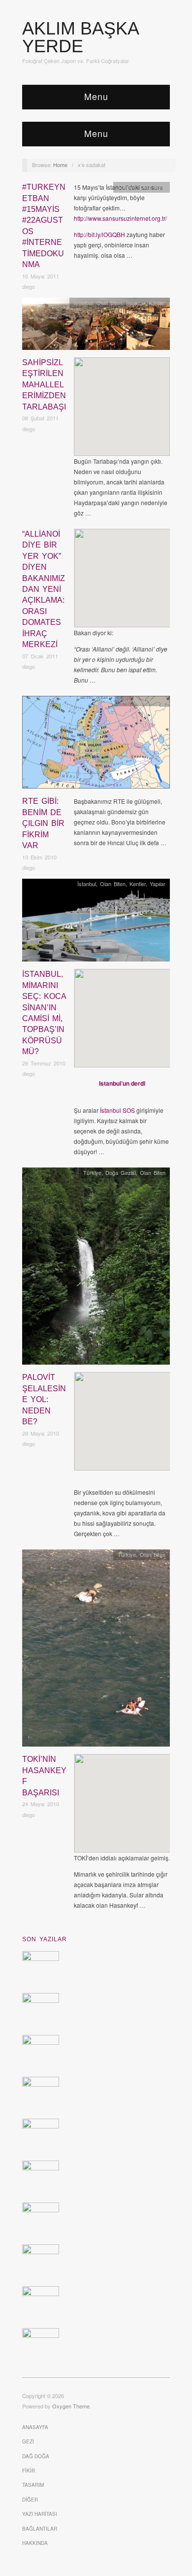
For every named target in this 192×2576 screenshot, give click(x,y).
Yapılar (158, 884)
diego (29, 286)
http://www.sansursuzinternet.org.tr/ (120, 218)
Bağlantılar (40, 2529)
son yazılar (45, 1939)
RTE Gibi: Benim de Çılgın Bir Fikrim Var (43, 823)
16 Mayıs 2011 (41, 276)
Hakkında (35, 2543)
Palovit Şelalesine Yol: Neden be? (44, 1399)
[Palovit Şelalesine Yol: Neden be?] (96, 1269)
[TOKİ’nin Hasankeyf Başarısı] (96, 1651)
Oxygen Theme (71, 2406)
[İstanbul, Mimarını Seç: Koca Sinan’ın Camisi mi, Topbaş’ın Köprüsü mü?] (96, 923)
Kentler (157, 303)
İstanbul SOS (117, 1110)
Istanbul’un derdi (122, 1083)
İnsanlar (135, 303)
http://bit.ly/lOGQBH (99, 234)
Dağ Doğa (36, 2456)
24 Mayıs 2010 (41, 1804)
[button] (122, 398)
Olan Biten (153, 187)
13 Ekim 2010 (39, 857)
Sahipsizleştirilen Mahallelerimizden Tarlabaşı (44, 385)
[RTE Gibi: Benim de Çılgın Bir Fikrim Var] (96, 745)
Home (60, 165)
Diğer (30, 2500)
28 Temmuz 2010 (44, 1063)
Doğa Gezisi (121, 1172)
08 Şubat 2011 (40, 418)
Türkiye (127, 187)
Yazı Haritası (40, 2514)
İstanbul (83, 303)
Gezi (28, 2441)
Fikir (29, 2471)
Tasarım (33, 2485)
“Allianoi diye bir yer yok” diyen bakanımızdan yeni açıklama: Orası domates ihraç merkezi (44, 589)
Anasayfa (35, 2427)
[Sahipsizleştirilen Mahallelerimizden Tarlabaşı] (96, 326)
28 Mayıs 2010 (41, 1433)
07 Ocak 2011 (40, 656)
